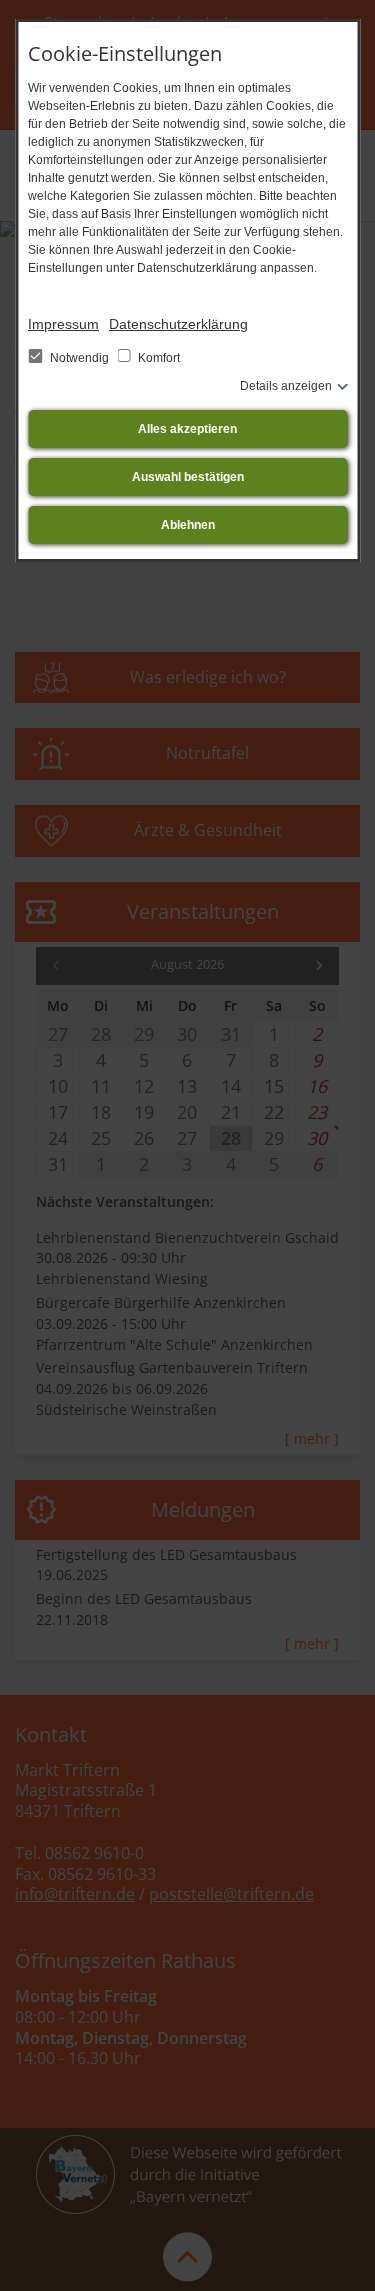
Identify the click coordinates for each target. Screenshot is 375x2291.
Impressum (63, 324)
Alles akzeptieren (187, 429)
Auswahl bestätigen (188, 477)
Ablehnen (188, 525)
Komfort (157, 358)
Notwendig (79, 358)
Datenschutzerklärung (178, 324)
